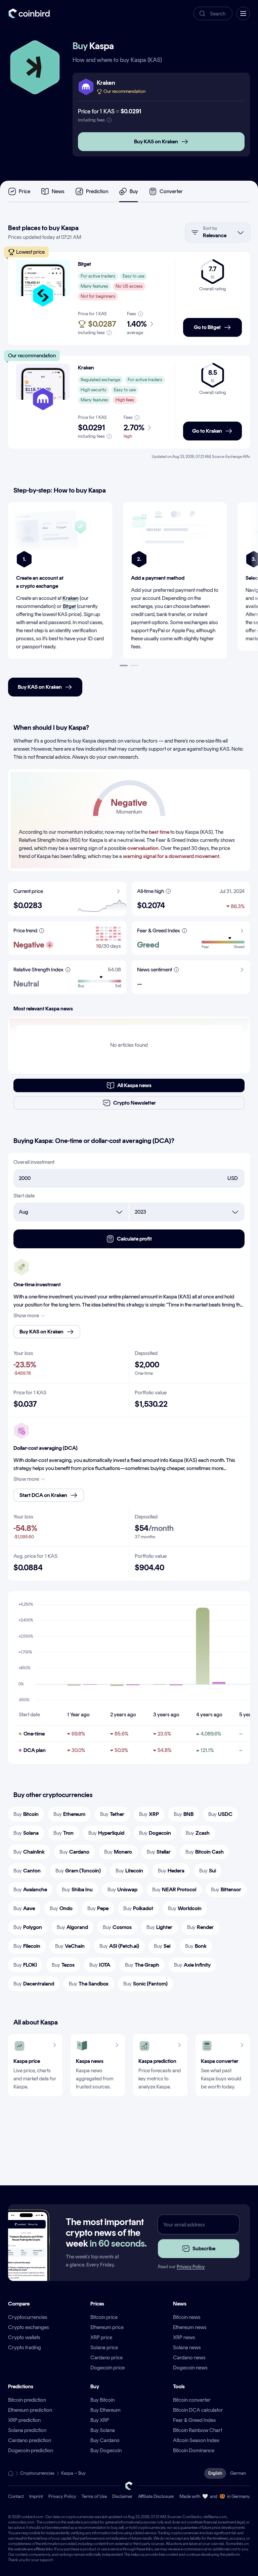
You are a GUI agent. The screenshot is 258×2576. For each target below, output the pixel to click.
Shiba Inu (77, 1889)
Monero (118, 1852)
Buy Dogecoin (106, 2450)
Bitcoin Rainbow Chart (198, 2430)
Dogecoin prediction (31, 2450)
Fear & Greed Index (195, 2420)
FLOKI (25, 1965)
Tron (63, 1833)
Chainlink (29, 1852)
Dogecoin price (107, 2368)
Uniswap (122, 1889)
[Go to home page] (29, 13)
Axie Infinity (192, 1965)
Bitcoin (26, 1814)
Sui (208, 1871)
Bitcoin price (104, 2317)
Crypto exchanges (29, 2327)
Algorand (72, 1927)
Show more (26, 1315)
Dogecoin (155, 1833)
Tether (112, 1814)
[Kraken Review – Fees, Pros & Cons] (43, 382)
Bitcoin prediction (27, 2400)
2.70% (134, 428)
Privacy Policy (191, 2267)
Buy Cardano (105, 2440)
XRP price (101, 2337)
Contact (16, 2496)
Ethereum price (107, 2327)
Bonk (196, 1946)
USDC (220, 1814)
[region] (129, 587)
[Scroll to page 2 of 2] (134, 666)
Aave (24, 1908)
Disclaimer (122, 2496)
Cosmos (117, 1927)
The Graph (142, 1965)
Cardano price (106, 2357)
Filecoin (27, 1946)
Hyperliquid (106, 1833)
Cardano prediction (30, 2440)
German (238, 2473)
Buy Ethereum (105, 2410)
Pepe (98, 1908)
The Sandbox (89, 1984)
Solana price (104, 2347)
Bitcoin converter (192, 2400)
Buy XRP (100, 2420)
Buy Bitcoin (102, 2400)
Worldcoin (185, 1908)
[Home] (11, 2473)
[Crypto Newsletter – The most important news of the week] (26, 2257)
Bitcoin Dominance (194, 2450)
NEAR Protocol (174, 1889)
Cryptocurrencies (28, 2317)
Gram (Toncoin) (78, 1871)
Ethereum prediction (30, 2410)
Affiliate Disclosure (156, 2496)
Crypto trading (25, 2347)
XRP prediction (24, 2420)
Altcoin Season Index (196, 2440)
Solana (26, 1833)
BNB (184, 1814)
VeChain (70, 1946)
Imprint (36, 2496)
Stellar (159, 1852)
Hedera (171, 1871)
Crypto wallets (24, 2337)
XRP (149, 1814)
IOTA (100, 1965)
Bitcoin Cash (205, 1852)
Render (200, 1927)
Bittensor (226, 1889)
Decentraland (34, 1984)
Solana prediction (27, 2430)
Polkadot (138, 1908)
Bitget (69, 606)
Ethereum (69, 1814)
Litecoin (129, 1871)
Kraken (71, 598)
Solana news (187, 2347)
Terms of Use (94, 2496)
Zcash (198, 1833)
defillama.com (215, 2517)
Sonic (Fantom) (145, 1984)
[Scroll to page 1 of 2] (124, 666)
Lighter (159, 1927)
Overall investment (34, 1162)
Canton (27, 1871)
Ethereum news (190, 2327)
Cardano (74, 1852)
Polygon (28, 1927)
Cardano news (189, 2357)
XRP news (184, 2337)
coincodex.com (21, 2522)
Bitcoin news (187, 2317)
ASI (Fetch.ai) (119, 1946)
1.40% (137, 324)
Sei (162, 1946)
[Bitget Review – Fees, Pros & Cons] (43, 278)
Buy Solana (103, 2430)
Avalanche (30, 1889)
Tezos (63, 1965)
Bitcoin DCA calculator (198, 2410)
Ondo (61, 1908)
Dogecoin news (190, 2368)
